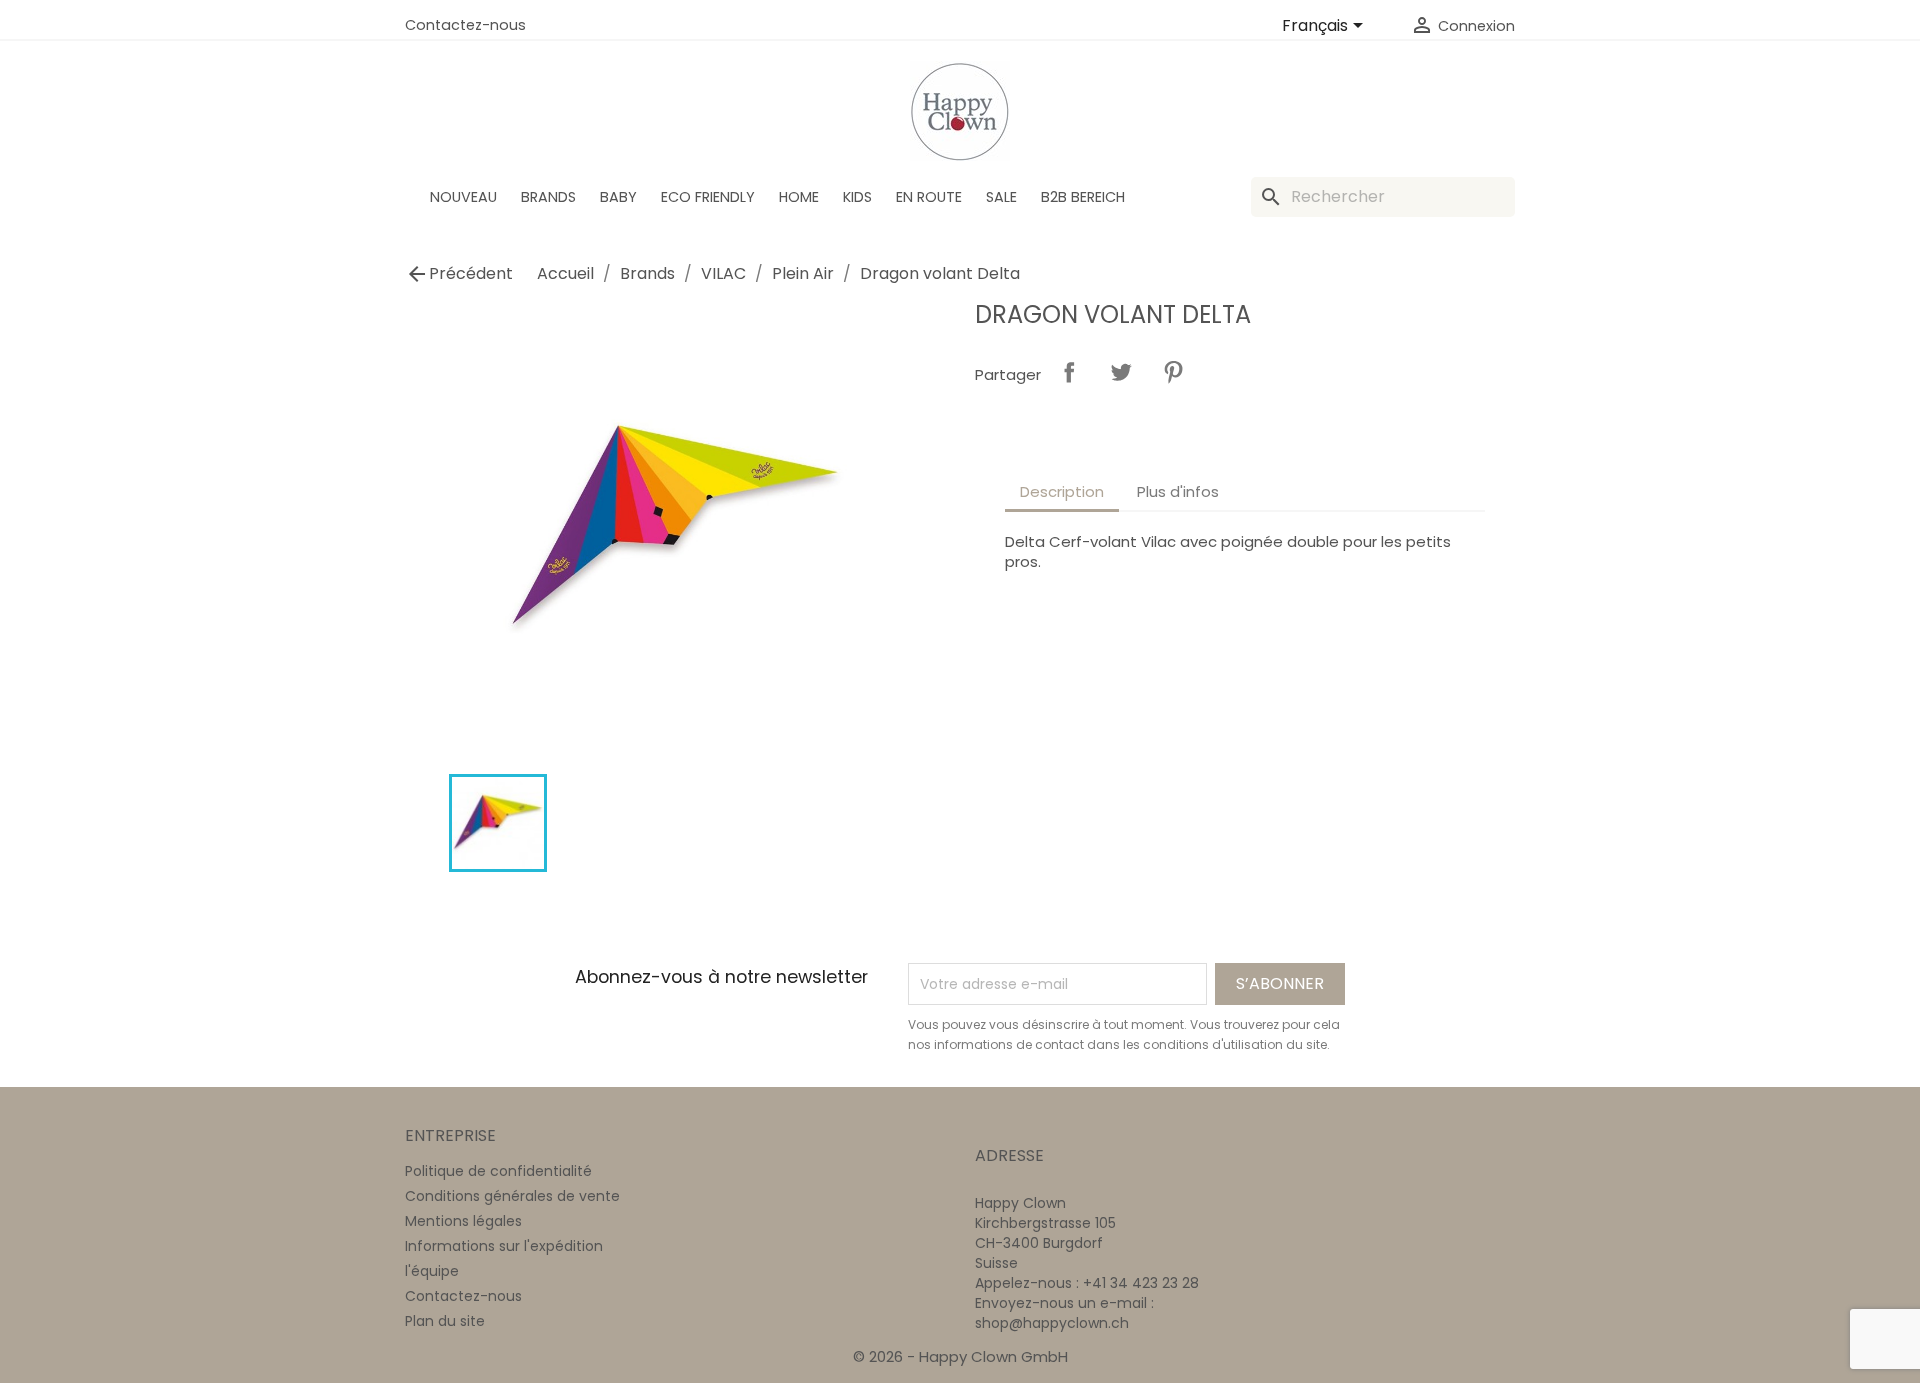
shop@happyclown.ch (1052, 1323)
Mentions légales (463, 1221)
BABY (618, 197)
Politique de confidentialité (498, 1171)
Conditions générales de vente (512, 1196)
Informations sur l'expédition (504, 1246)
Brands (548, 197)
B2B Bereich (1083, 197)
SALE (1001, 197)
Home (799, 197)
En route (929, 197)
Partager (1069, 372)
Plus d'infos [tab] (1178, 491)
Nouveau (463, 197)
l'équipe (432, 1271)
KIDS (857, 197)
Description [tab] (1062, 491)
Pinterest (1173, 372)
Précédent (459, 274)
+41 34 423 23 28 (1141, 1283)
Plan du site (445, 1321)
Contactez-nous (465, 25)
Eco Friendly (708, 197)
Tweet (1121, 372)
